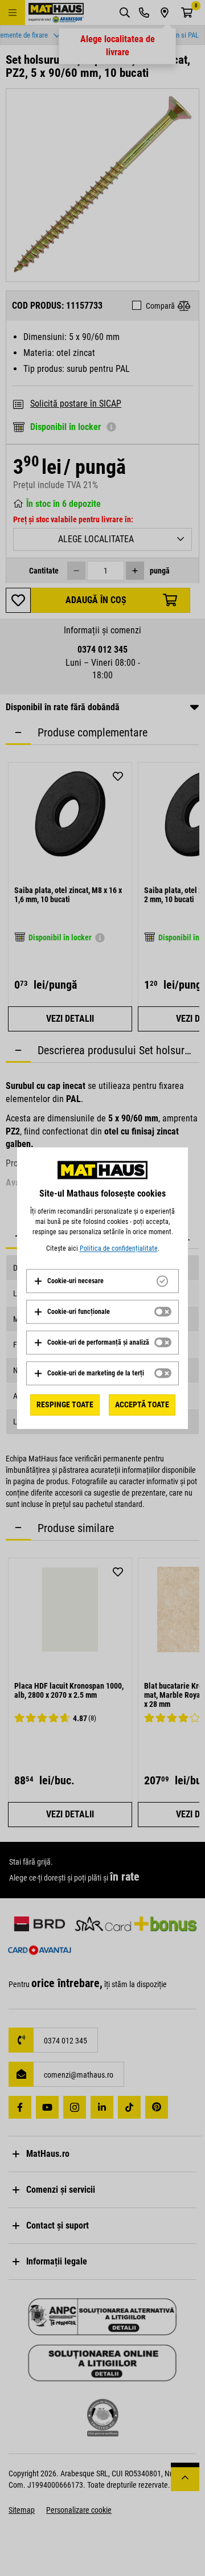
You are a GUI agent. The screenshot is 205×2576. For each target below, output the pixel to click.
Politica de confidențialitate (119, 1248)
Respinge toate (65, 1404)
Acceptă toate (142, 1404)
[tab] (102, 1281)
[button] (69, 1281)
